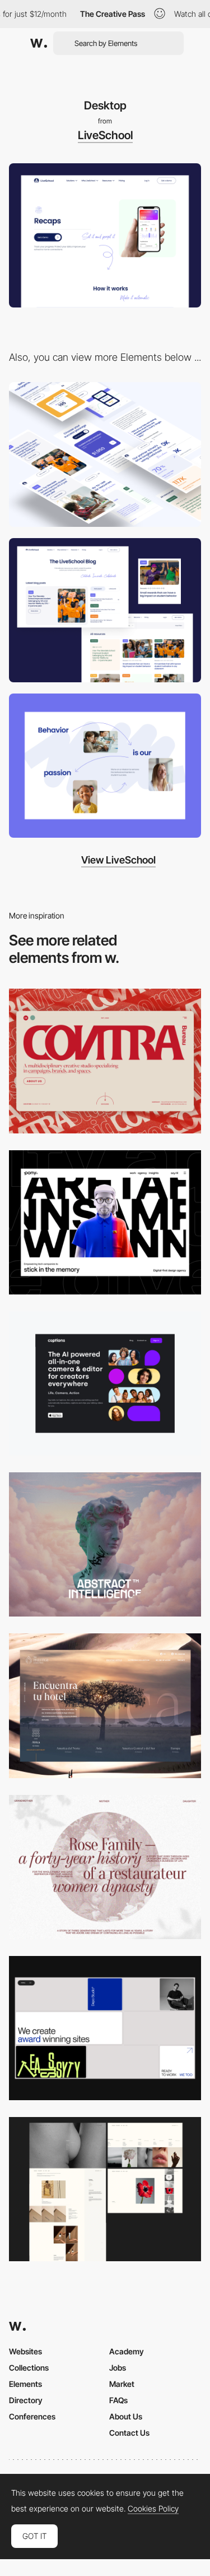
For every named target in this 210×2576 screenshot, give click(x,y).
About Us (126, 2416)
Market (122, 2384)
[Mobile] (105, 454)
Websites (25, 2351)
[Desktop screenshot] (105, 1867)
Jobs (118, 2368)
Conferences (32, 2416)
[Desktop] (105, 1061)
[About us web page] (105, 766)
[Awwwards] (39, 43)
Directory (26, 2400)
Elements (25, 2384)
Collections (29, 2368)
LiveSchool (105, 135)
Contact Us (129, 2433)
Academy (127, 2351)
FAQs (118, 2400)
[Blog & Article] (105, 610)
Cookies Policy (153, 2509)
